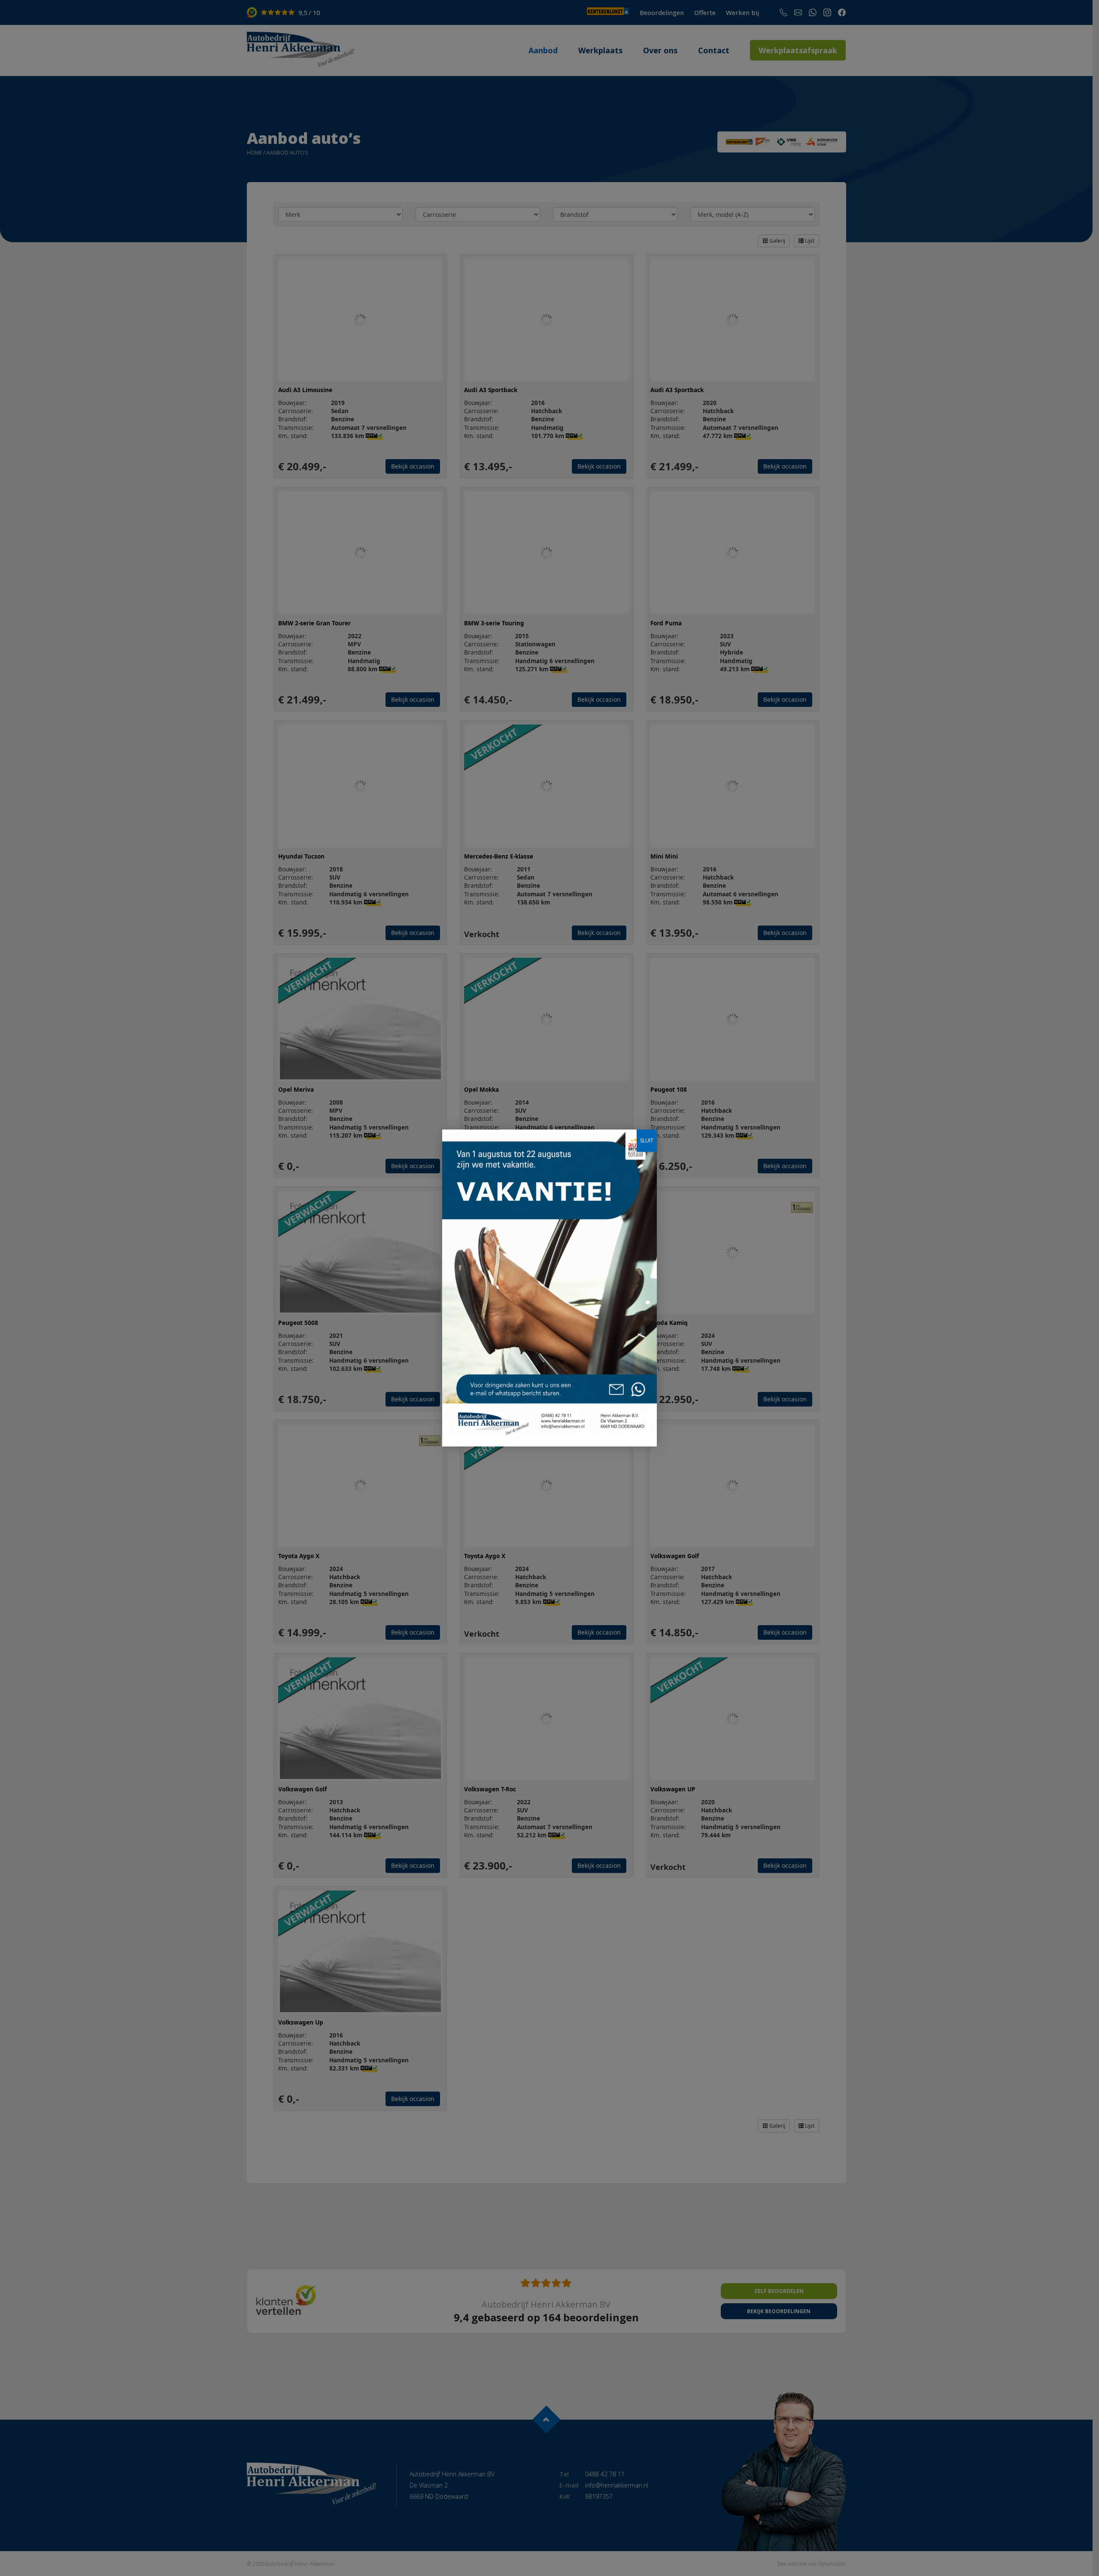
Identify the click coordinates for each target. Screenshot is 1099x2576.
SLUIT (647, 1140)
